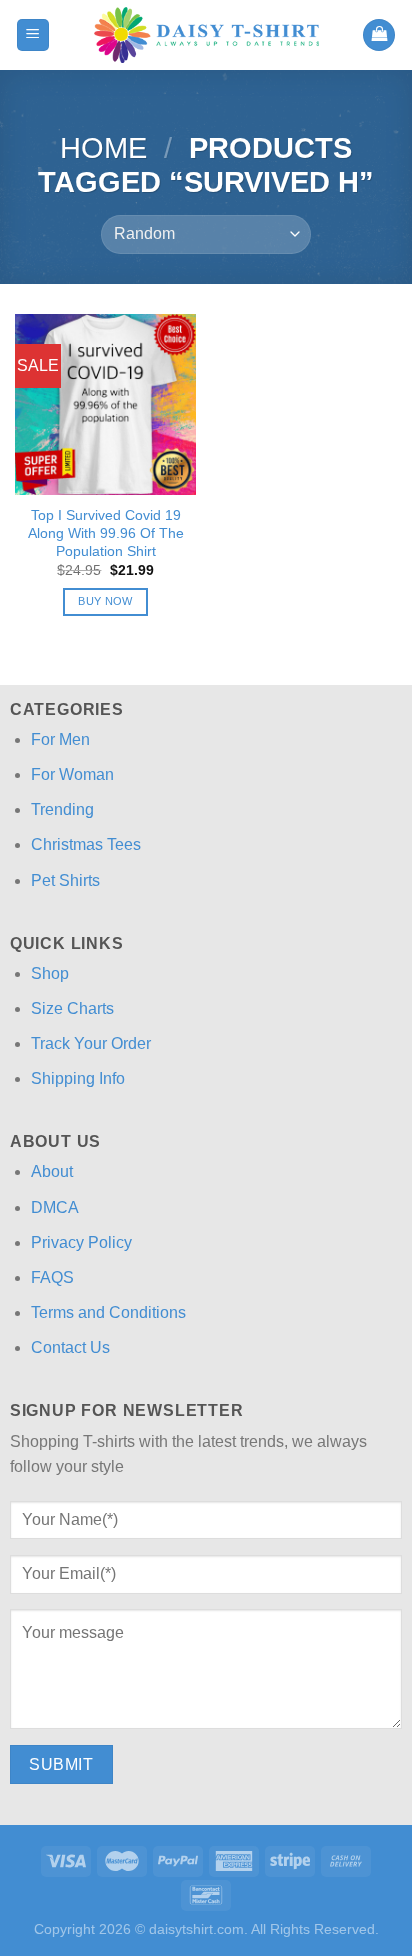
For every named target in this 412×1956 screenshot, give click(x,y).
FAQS (52, 1277)
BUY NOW (105, 601)
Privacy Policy (81, 1242)
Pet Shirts (65, 880)
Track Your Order (91, 1043)
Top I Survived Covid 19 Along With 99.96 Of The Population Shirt (106, 533)
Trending (62, 809)
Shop (50, 973)
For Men (60, 739)
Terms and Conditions (108, 1312)
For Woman (72, 774)
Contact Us (70, 1347)
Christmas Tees (86, 844)
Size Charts (72, 1008)
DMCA (55, 1207)
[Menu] (33, 35)
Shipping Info (78, 1078)
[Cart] (379, 35)
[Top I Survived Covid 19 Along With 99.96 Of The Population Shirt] (105, 404)
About (52, 1171)
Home (103, 148)
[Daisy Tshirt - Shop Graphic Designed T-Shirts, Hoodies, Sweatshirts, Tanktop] (206, 35)
